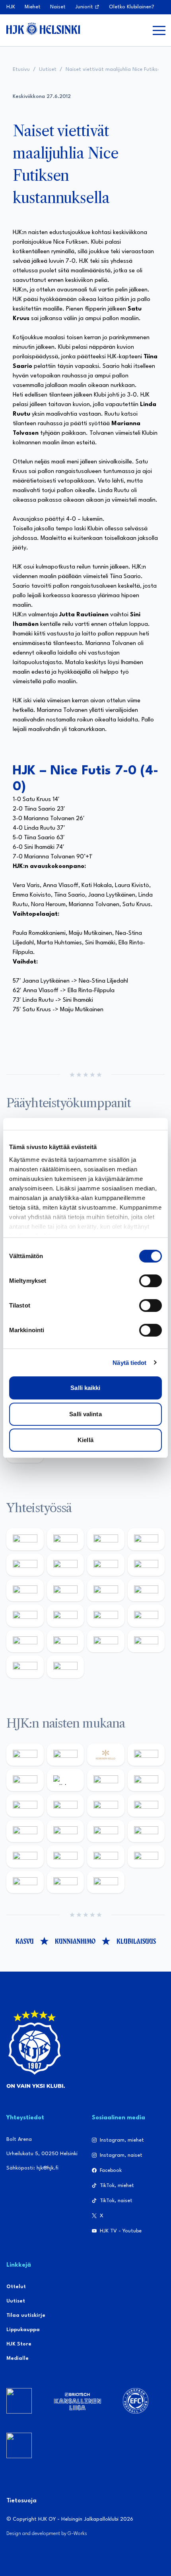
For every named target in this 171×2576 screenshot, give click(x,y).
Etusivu (21, 69)
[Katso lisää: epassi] (146, 1806)
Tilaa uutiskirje (26, 2315)
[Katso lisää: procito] (146, 1641)
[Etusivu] (43, 29)
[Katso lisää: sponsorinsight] (66, 1667)
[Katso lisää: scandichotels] (106, 1882)
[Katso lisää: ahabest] (25, 1641)
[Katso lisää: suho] (106, 1641)
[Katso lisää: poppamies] (66, 1539)
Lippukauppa (23, 2330)
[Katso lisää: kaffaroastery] (25, 1565)
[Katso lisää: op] (106, 1831)
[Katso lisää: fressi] (66, 1806)
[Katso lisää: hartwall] (66, 1857)
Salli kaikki (85, 1388)
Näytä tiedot (129, 1363)
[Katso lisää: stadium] (25, 1857)
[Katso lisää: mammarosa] (25, 1667)
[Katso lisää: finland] (66, 1831)
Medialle (17, 2358)
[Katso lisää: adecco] (25, 1780)
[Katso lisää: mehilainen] (106, 1857)
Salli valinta (85, 1414)
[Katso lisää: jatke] (25, 1831)
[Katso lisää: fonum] (146, 1780)
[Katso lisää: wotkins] (106, 1565)
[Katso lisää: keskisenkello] (106, 1755)
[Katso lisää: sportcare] (66, 1641)
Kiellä (85, 1440)
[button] (159, 30)
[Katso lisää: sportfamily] (25, 1616)
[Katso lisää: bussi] (146, 1857)
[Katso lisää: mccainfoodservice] (66, 1565)
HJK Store (19, 2344)
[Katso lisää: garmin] (146, 1590)
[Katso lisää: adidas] (66, 1780)
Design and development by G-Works (47, 2534)
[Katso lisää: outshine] (106, 1590)
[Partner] (19, 2401)
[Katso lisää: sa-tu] (66, 1590)
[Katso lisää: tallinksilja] (146, 1831)
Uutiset (48, 69)
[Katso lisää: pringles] (146, 1565)
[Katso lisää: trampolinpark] (25, 1539)
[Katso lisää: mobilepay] (25, 1755)
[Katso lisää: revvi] (146, 1755)
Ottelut (16, 2287)
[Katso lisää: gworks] (106, 1616)
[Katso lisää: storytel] (25, 1806)
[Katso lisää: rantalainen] (66, 1755)
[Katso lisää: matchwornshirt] (146, 1616)
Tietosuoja (21, 2501)
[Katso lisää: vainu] (106, 1780)
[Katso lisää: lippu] (66, 1616)
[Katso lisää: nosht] (106, 1539)
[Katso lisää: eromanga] (146, 1539)
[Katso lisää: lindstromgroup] (25, 1590)
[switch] (151, 1281)
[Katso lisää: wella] (106, 1806)
